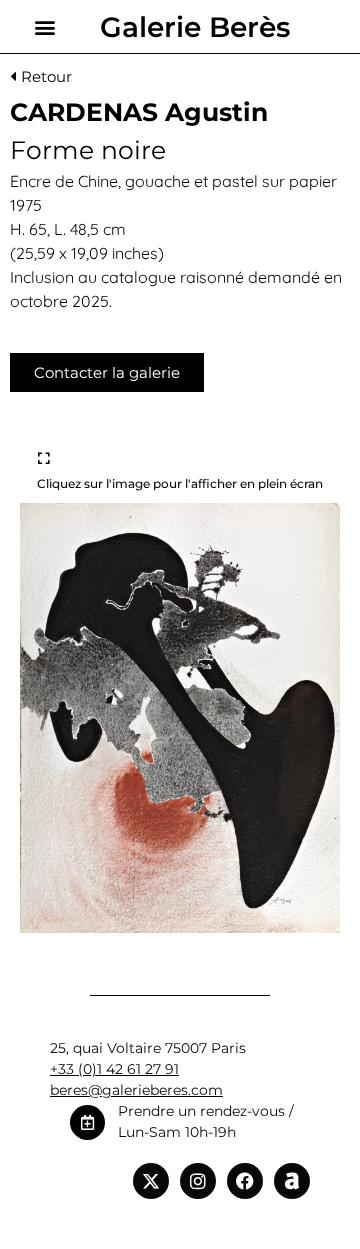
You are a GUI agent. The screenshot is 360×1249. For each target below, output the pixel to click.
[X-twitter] (151, 1181)
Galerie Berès (195, 27)
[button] (45, 26)
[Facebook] (245, 1181)
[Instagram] (198, 1181)
